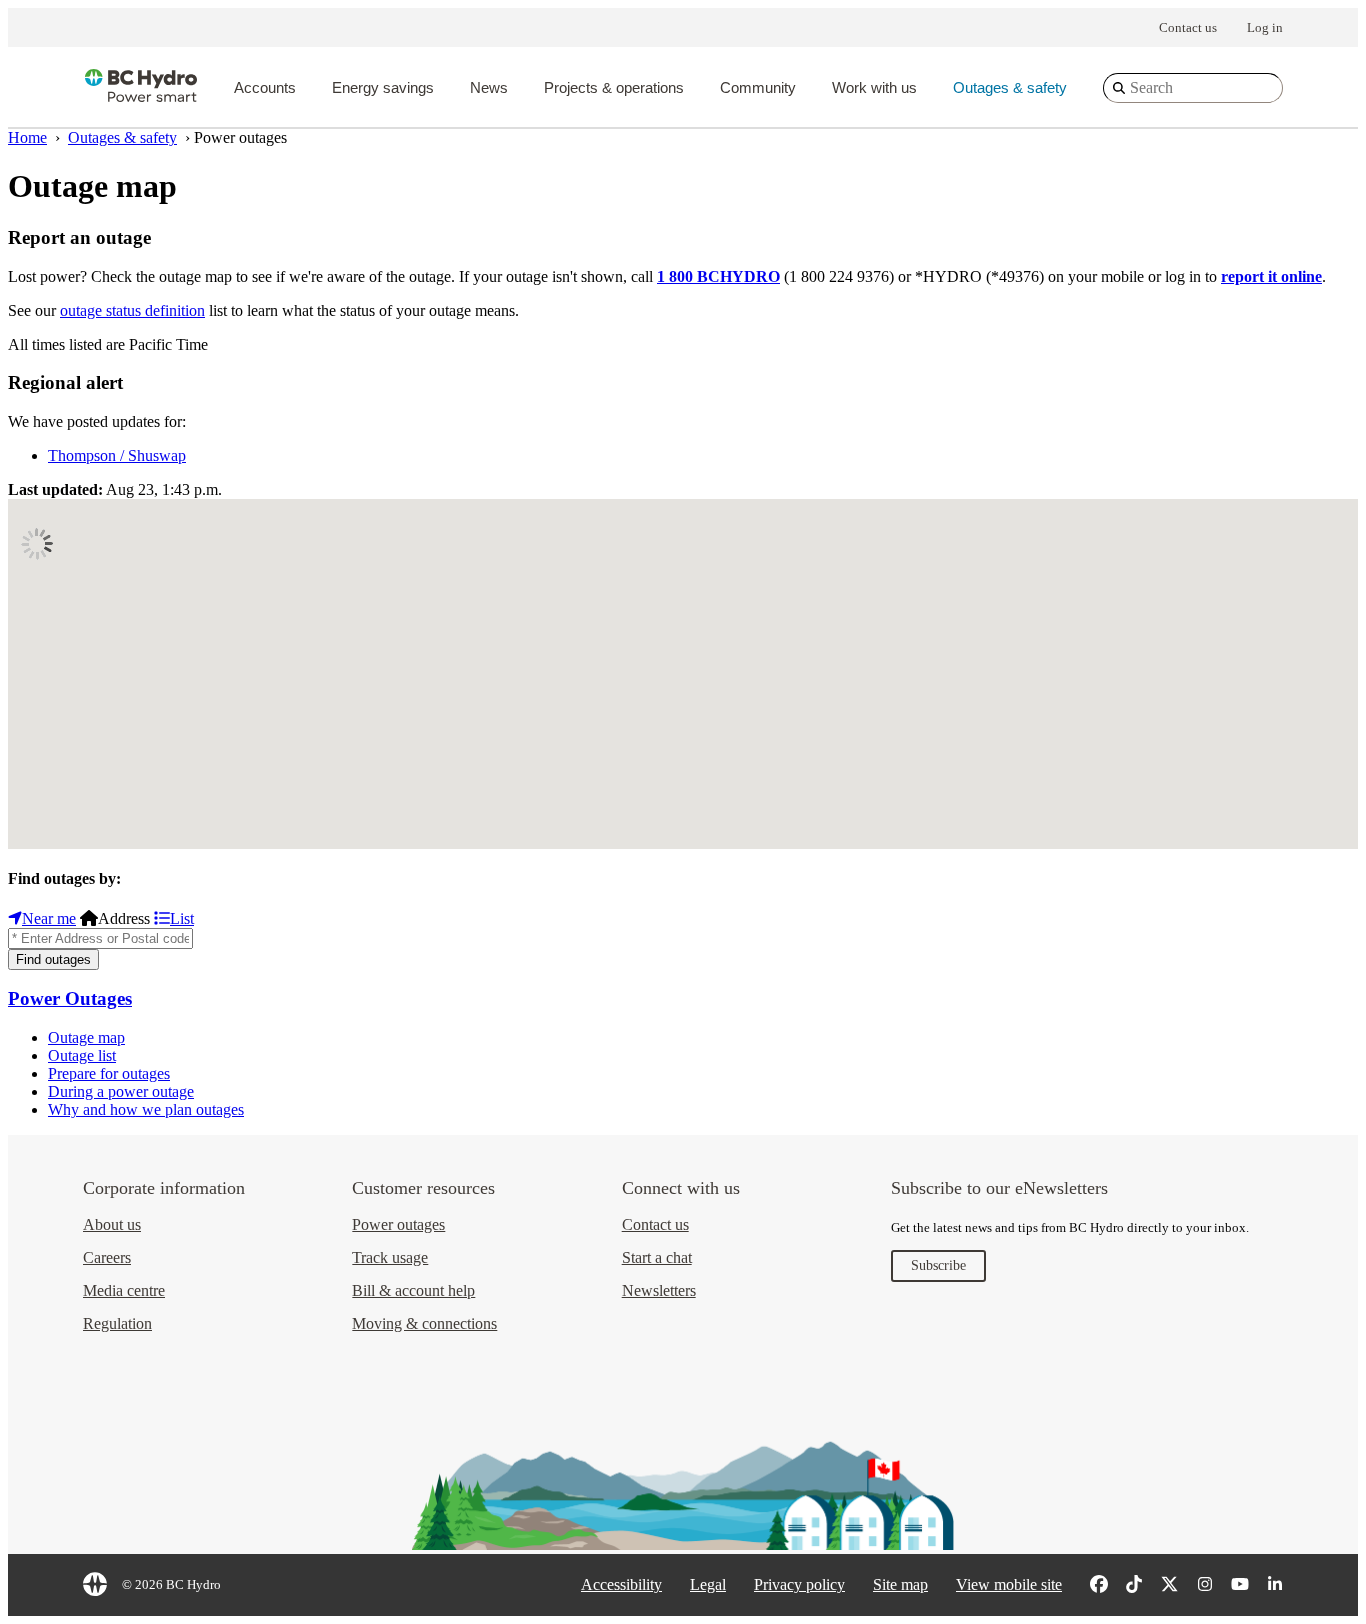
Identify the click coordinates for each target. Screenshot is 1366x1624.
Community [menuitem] (758, 87)
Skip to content (666, 12)
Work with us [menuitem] (874, 87)
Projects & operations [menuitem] (614, 87)
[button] (1229, 618)
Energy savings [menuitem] (383, 87)
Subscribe (938, 1265)
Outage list (82, 1055)
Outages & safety (122, 137)
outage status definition (132, 310)
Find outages (53, 959)
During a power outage (121, 1091)
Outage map (86, 1037)
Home (27, 137)
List (182, 918)
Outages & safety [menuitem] (1010, 87)
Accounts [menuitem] (265, 87)
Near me (49, 918)
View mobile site (1009, 1584)
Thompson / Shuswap (117, 455)
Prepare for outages (109, 1073)
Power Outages (70, 998)
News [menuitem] (489, 87)
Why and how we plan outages (146, 1109)
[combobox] (1193, 88)
